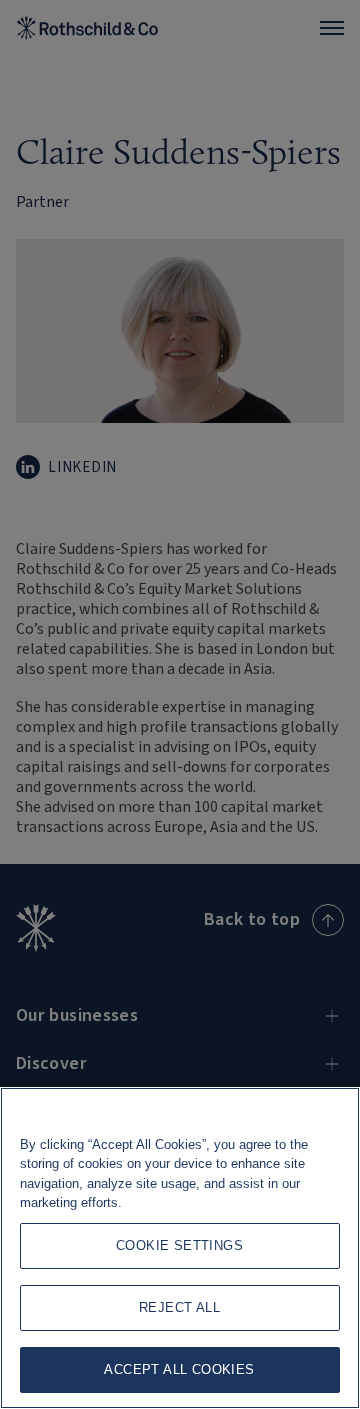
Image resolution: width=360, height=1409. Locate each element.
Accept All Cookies (179, 1369)
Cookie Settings (179, 1245)
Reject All (179, 1307)
